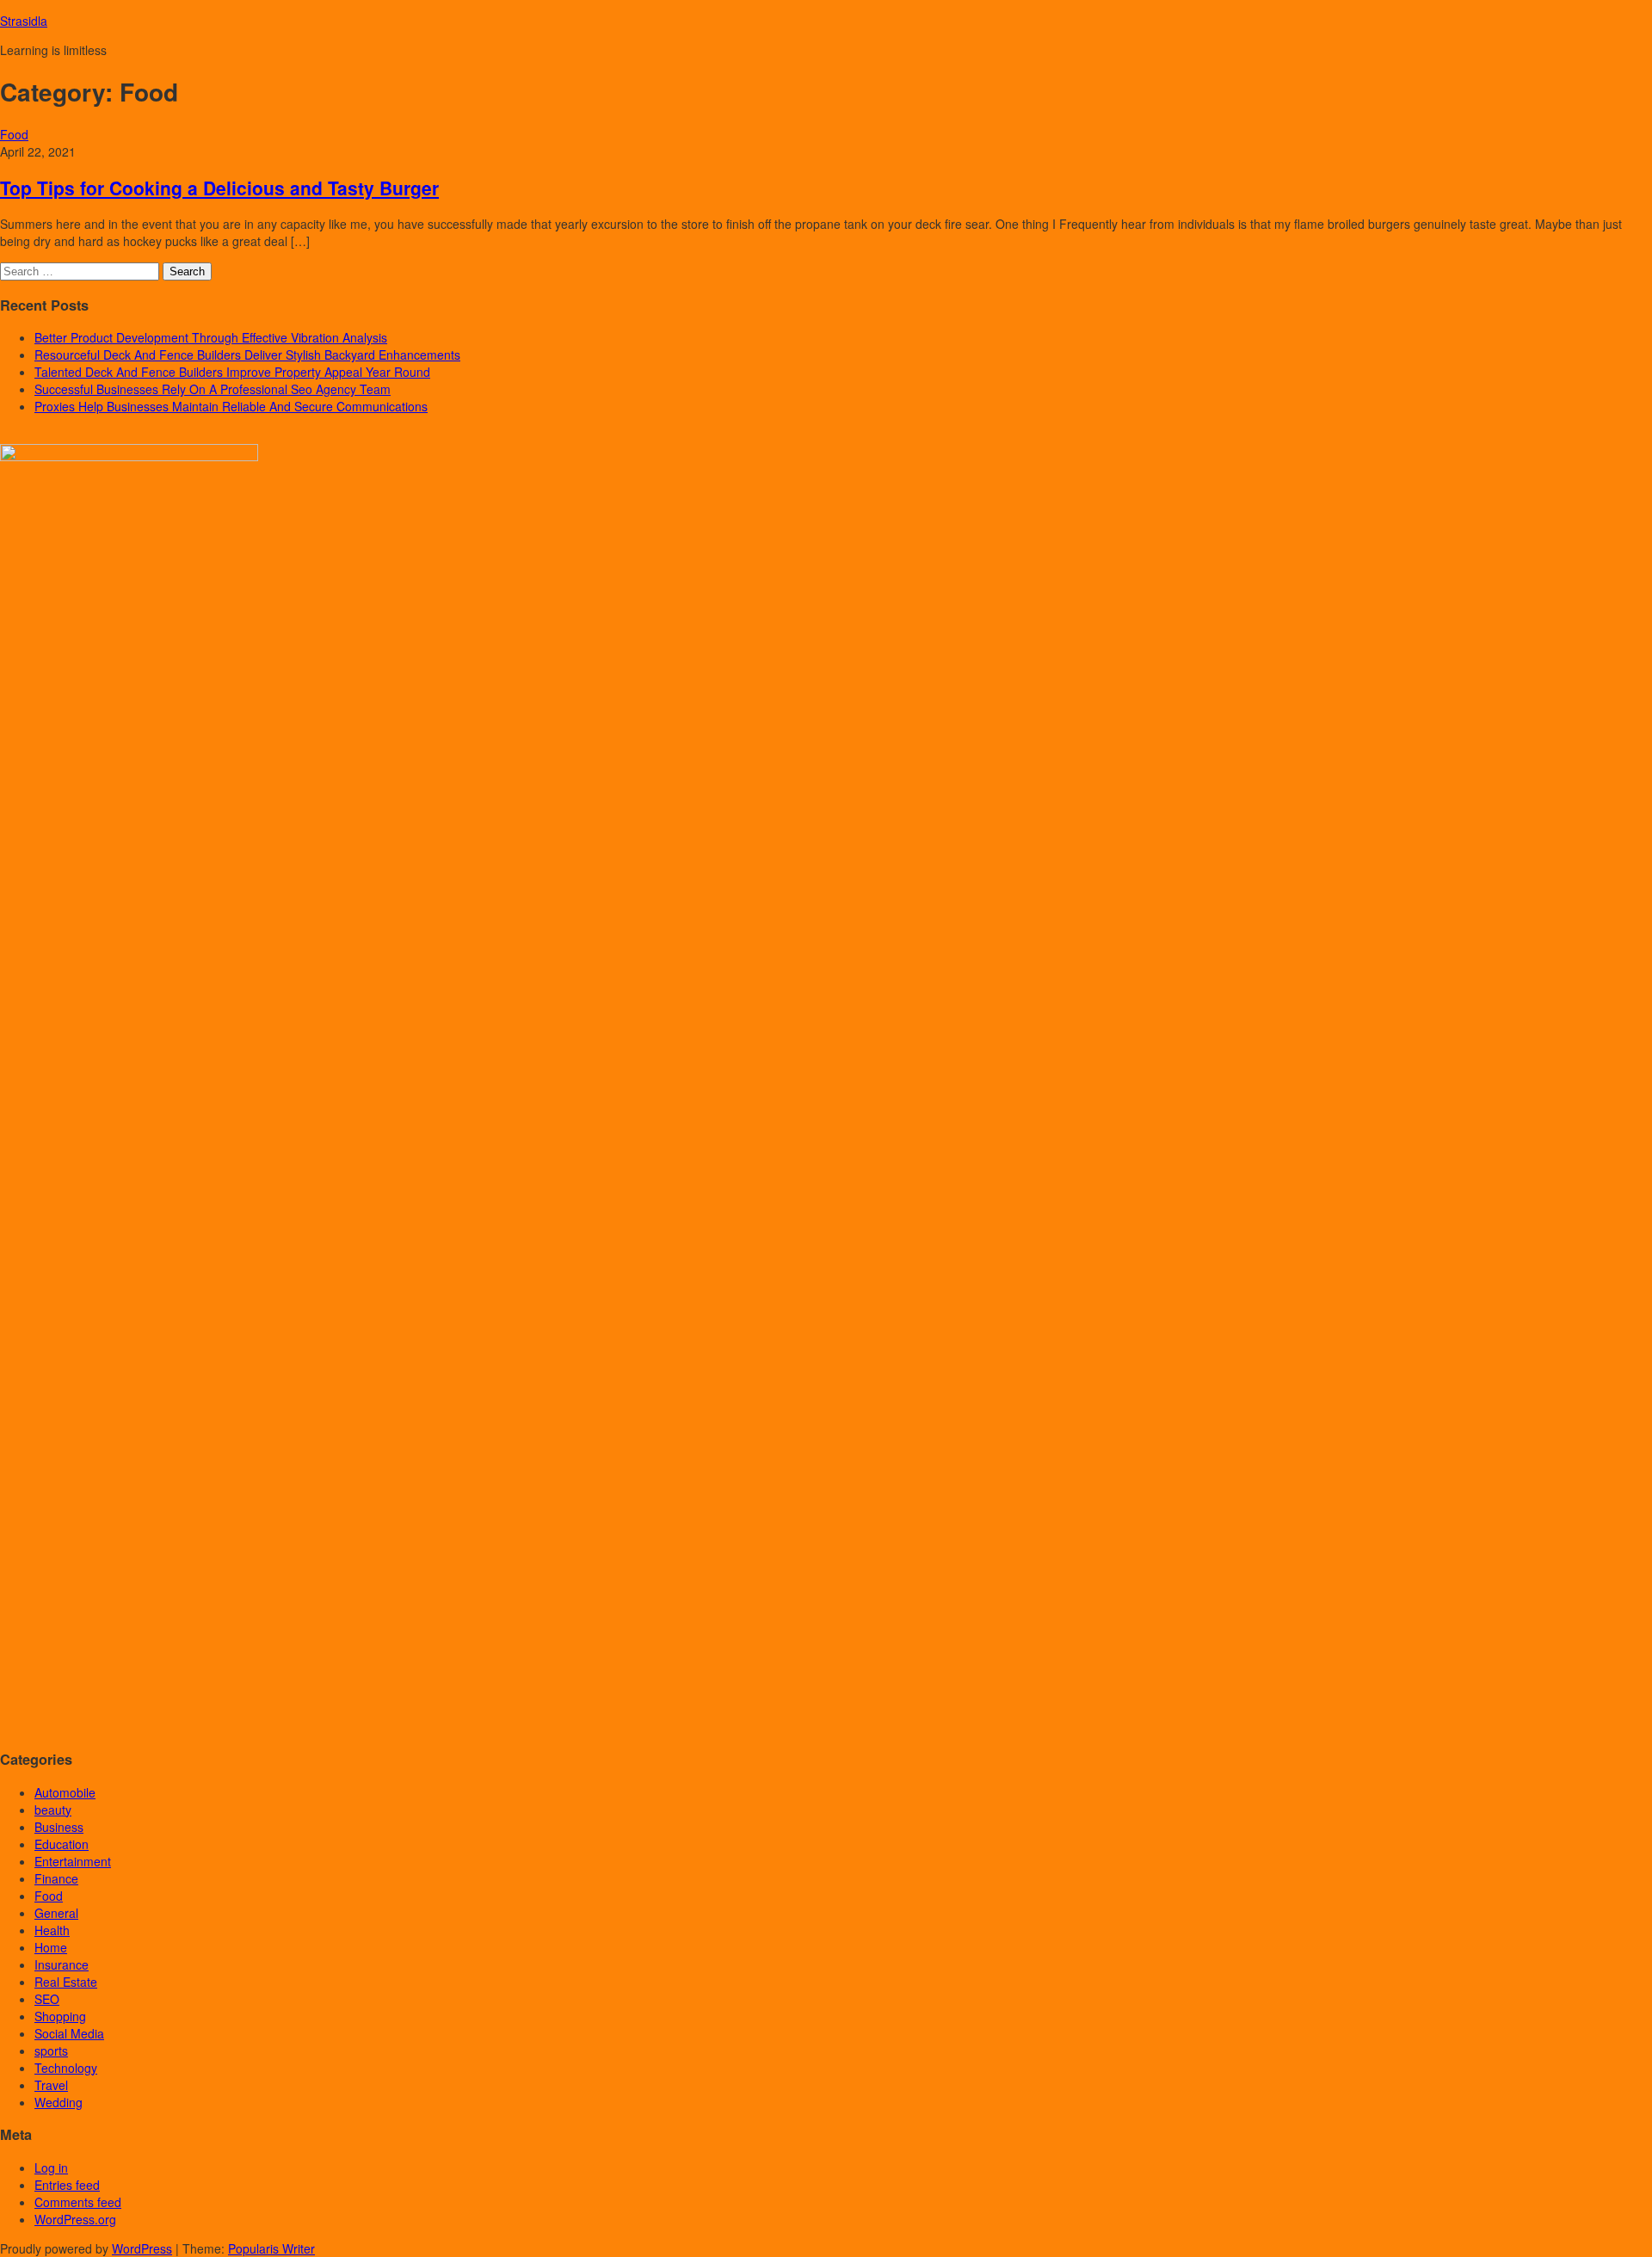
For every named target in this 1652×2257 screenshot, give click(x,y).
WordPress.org (75, 2219)
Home (51, 1947)
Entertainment (73, 1861)
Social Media (69, 2033)
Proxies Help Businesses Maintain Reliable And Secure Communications (231, 406)
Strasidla (24, 21)
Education (62, 1844)
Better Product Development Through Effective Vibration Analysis (211, 337)
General (56, 1913)
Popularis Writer (271, 2248)
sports (51, 2050)
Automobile (65, 1792)
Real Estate (66, 1982)
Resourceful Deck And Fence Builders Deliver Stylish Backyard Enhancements (247, 355)
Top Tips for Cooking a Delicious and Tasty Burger (219, 188)
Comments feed (78, 2202)
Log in (51, 2168)
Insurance (62, 1964)
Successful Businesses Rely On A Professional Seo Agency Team (213, 389)
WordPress (142, 2248)
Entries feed (67, 2185)
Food (14, 134)
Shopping (60, 2016)
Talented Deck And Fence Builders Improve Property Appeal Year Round (232, 372)
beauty (53, 1810)
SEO (47, 1999)
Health (52, 1930)
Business (59, 1827)
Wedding (59, 2102)
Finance (56, 1878)
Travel (51, 2085)
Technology (66, 2068)
